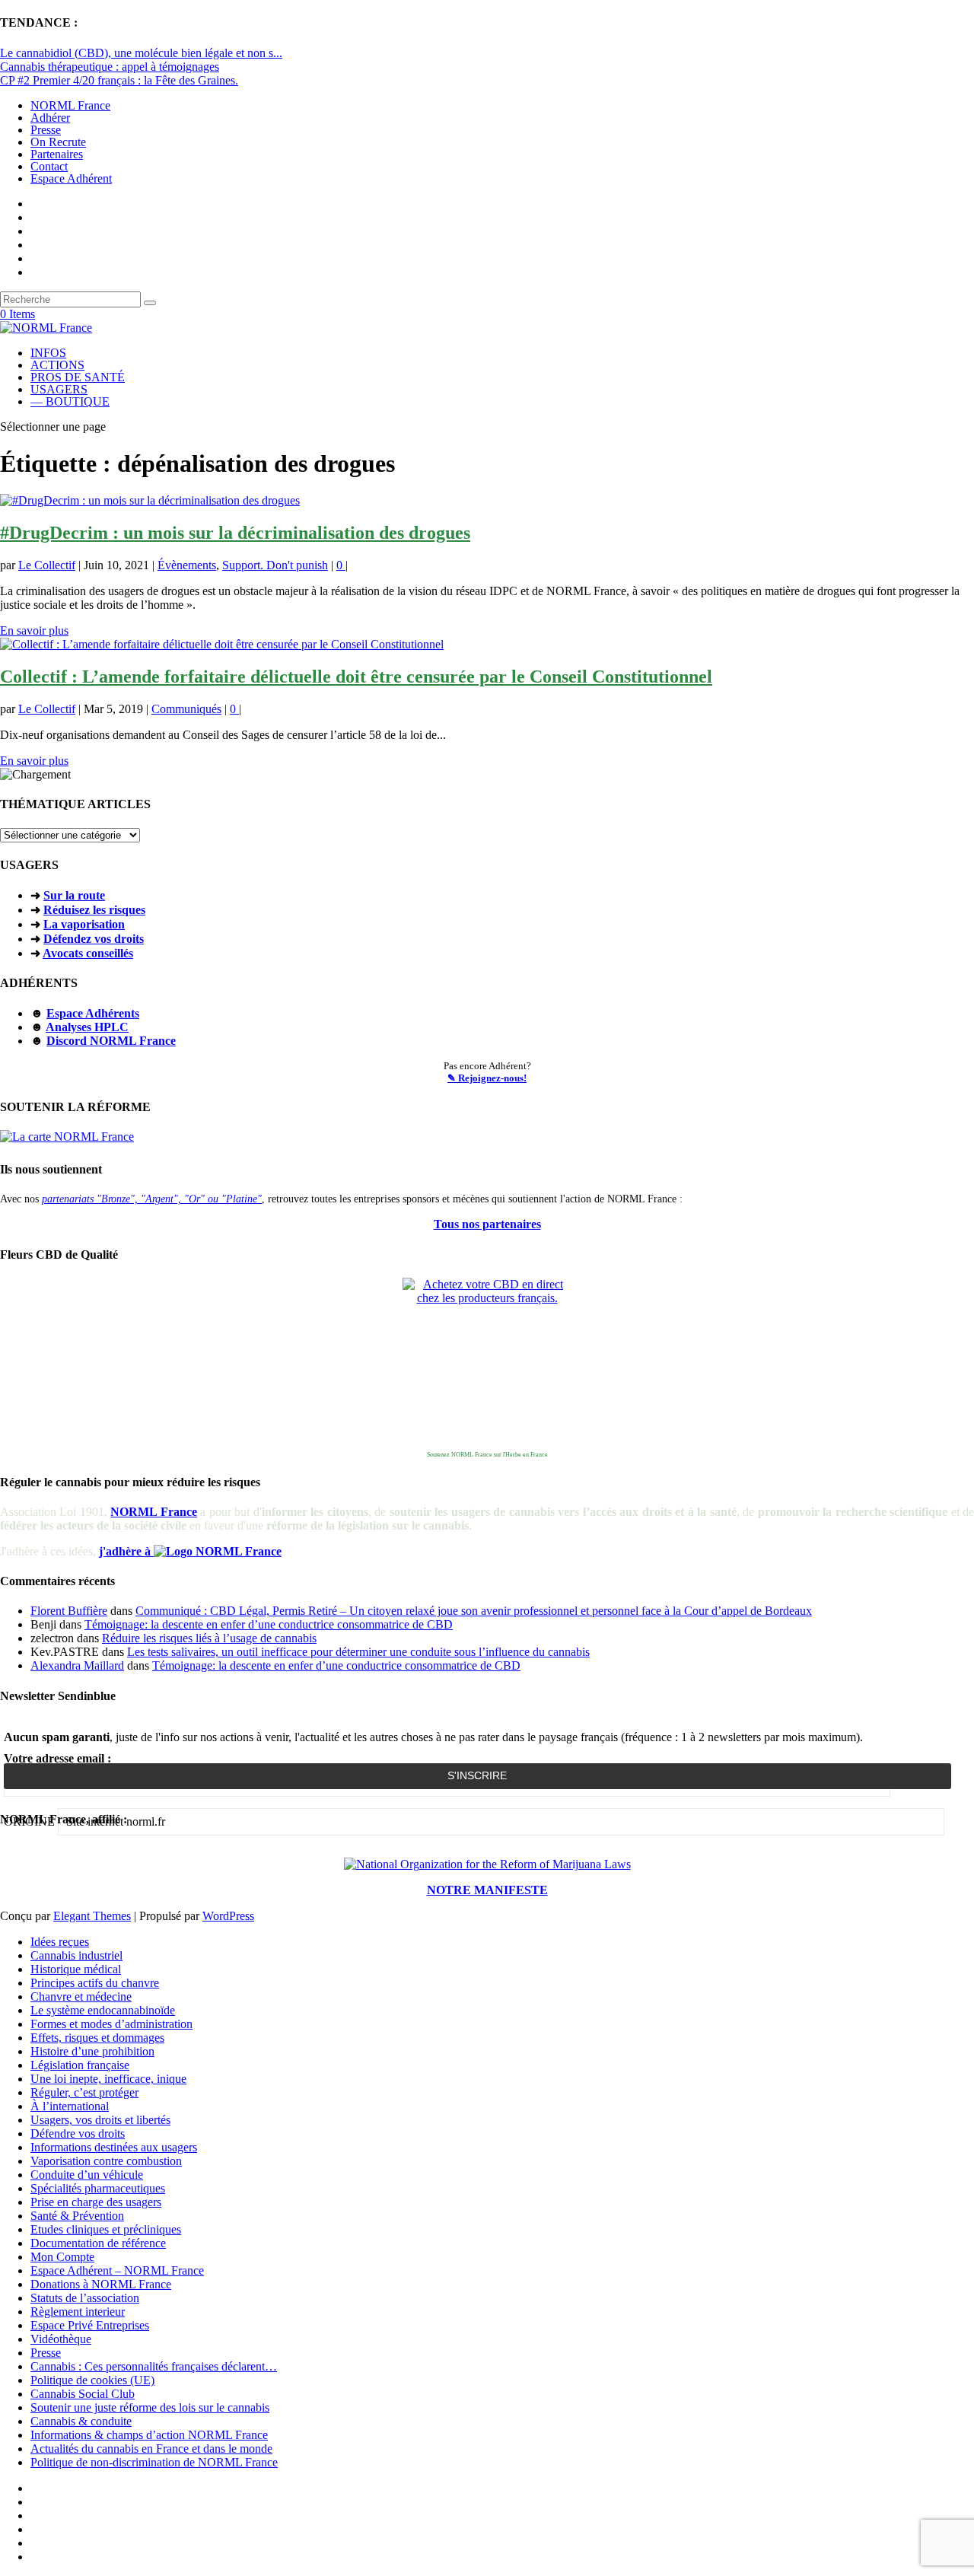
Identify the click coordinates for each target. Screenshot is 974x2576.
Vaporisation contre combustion (106, 2161)
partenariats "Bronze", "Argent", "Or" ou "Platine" (152, 1199)
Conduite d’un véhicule (87, 2175)
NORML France (70, 105)
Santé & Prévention (77, 2216)
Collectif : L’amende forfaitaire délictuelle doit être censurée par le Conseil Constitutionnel (356, 677)
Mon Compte (62, 2257)
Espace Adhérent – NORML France (117, 2270)
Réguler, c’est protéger (84, 2092)
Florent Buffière (69, 1611)
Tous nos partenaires (487, 1224)
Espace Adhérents (93, 1013)
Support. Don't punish (275, 565)
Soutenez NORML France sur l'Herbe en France (487, 1455)
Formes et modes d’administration (111, 2024)
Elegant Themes (92, 1916)
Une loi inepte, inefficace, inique (108, 2079)
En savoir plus (34, 630)
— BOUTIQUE (70, 401)
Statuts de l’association (85, 2298)
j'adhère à (126, 1551)
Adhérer (50, 118)
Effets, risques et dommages (97, 2038)
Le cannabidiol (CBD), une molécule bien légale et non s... (141, 53)
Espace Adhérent (71, 178)
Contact (49, 166)
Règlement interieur (78, 2312)
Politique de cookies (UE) (92, 2380)
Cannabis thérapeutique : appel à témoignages (110, 67)
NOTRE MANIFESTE (487, 1890)
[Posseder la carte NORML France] (67, 1137)
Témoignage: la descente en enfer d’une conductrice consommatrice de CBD (269, 1624)
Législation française (80, 2065)
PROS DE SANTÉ (78, 377)
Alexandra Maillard (77, 1665)
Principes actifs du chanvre (95, 1983)
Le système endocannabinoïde (103, 2010)
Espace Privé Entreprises (90, 2325)
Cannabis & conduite (81, 2421)
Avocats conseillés (88, 953)
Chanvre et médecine (81, 1996)
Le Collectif (47, 565)
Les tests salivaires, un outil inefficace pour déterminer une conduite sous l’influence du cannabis (358, 1652)
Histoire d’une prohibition (92, 2051)
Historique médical (76, 1969)
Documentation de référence (98, 2243)
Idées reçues (60, 1942)
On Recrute (58, 142)
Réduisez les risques (94, 910)
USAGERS (59, 389)
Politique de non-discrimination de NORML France (154, 2462)
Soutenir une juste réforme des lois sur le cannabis (150, 2407)
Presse (46, 130)
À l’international (70, 2106)
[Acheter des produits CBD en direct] (487, 1362)
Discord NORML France (111, 1041)
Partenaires (57, 154)
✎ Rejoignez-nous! (487, 1078)
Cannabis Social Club (83, 2394)
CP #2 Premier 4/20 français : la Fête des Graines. (119, 80)
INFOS (48, 353)
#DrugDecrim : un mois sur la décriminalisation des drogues (235, 533)
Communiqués (186, 709)
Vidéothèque (61, 2339)
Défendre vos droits (78, 2133)
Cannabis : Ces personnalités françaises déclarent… (154, 2366)
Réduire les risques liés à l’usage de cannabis (209, 1638)
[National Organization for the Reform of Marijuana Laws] (487, 1864)
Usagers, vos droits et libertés (100, 2120)
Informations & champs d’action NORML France (149, 2435)
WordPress (228, 1916)
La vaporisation (84, 924)
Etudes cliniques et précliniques (106, 2229)
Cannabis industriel (76, 1955)
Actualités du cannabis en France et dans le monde (151, 2449)
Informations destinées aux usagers (114, 2147)
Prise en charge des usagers (96, 2202)
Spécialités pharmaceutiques (98, 2188)
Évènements (187, 565)
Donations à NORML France (101, 2284)
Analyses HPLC (87, 1027)
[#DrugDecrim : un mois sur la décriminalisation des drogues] (150, 500)
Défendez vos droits (94, 939)
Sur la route (74, 895)
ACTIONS (57, 365)
